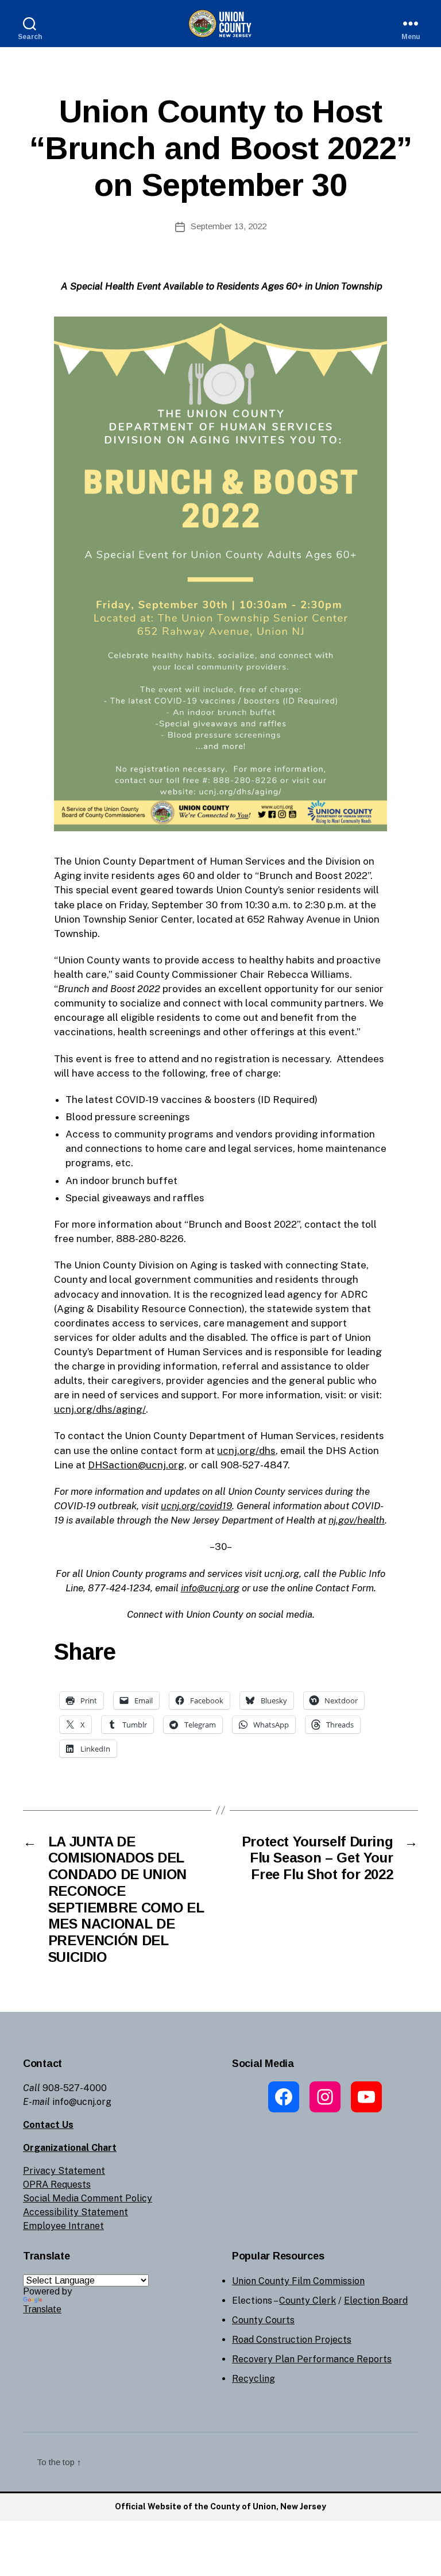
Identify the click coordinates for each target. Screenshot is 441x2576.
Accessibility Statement (76, 2212)
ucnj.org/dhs (246, 1451)
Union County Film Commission (298, 2281)
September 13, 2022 (229, 226)
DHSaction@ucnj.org (136, 1465)
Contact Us (48, 2125)
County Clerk (307, 2301)
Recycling (254, 2379)
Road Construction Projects (292, 2340)
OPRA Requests (57, 2184)
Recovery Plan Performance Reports (312, 2359)
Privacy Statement (64, 2171)
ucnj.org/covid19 (196, 1506)
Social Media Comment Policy (88, 2198)
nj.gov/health (357, 1520)
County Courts (263, 2320)
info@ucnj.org (210, 1588)
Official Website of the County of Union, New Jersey (220, 2506)
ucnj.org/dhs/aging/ (100, 1409)
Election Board (376, 2301)
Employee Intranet (63, 2226)
